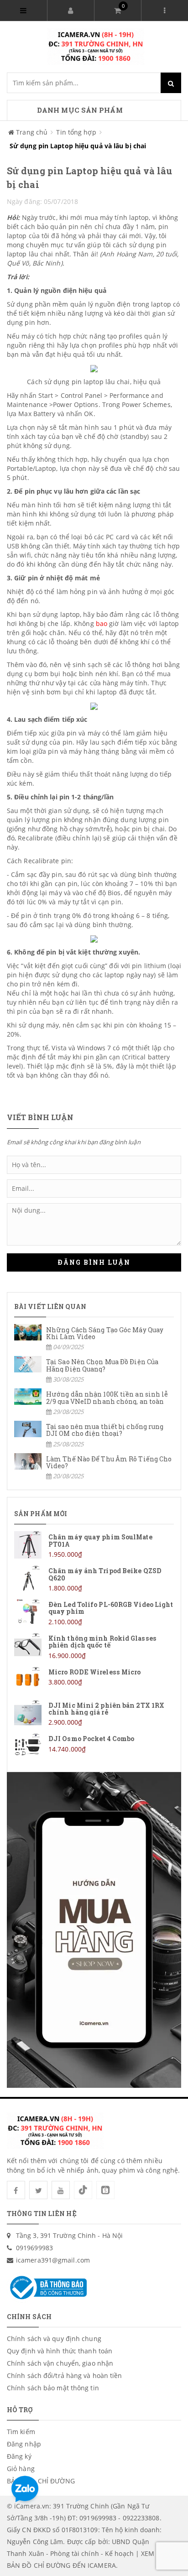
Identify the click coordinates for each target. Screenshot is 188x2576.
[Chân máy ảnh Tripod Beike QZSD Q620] (94, 1579)
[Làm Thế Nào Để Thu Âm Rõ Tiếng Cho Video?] (94, 1467)
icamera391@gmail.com (53, 2260)
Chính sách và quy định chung (54, 2339)
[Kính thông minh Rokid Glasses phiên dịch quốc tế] (94, 1646)
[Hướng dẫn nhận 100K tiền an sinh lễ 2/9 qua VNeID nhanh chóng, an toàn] (94, 1402)
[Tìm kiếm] (171, 83)
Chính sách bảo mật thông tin (53, 2388)
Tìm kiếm (21, 2432)
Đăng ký (19, 2456)
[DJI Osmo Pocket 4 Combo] (94, 1747)
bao (102, 623)
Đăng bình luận (94, 1262)
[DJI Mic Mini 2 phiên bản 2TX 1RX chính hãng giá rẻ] (94, 1713)
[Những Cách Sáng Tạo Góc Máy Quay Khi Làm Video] (94, 1338)
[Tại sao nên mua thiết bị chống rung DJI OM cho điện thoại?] (94, 1435)
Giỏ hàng (21, 2469)
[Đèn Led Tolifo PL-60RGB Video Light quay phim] (94, 1613)
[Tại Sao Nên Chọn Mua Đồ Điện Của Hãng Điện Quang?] (94, 1370)
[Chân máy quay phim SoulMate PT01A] (94, 1545)
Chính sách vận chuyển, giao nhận (60, 2363)
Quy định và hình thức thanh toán (60, 2351)
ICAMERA (102, 2565)
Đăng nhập (24, 2444)
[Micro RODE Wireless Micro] (94, 1680)
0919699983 (34, 2248)
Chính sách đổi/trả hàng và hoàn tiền (65, 2375)
